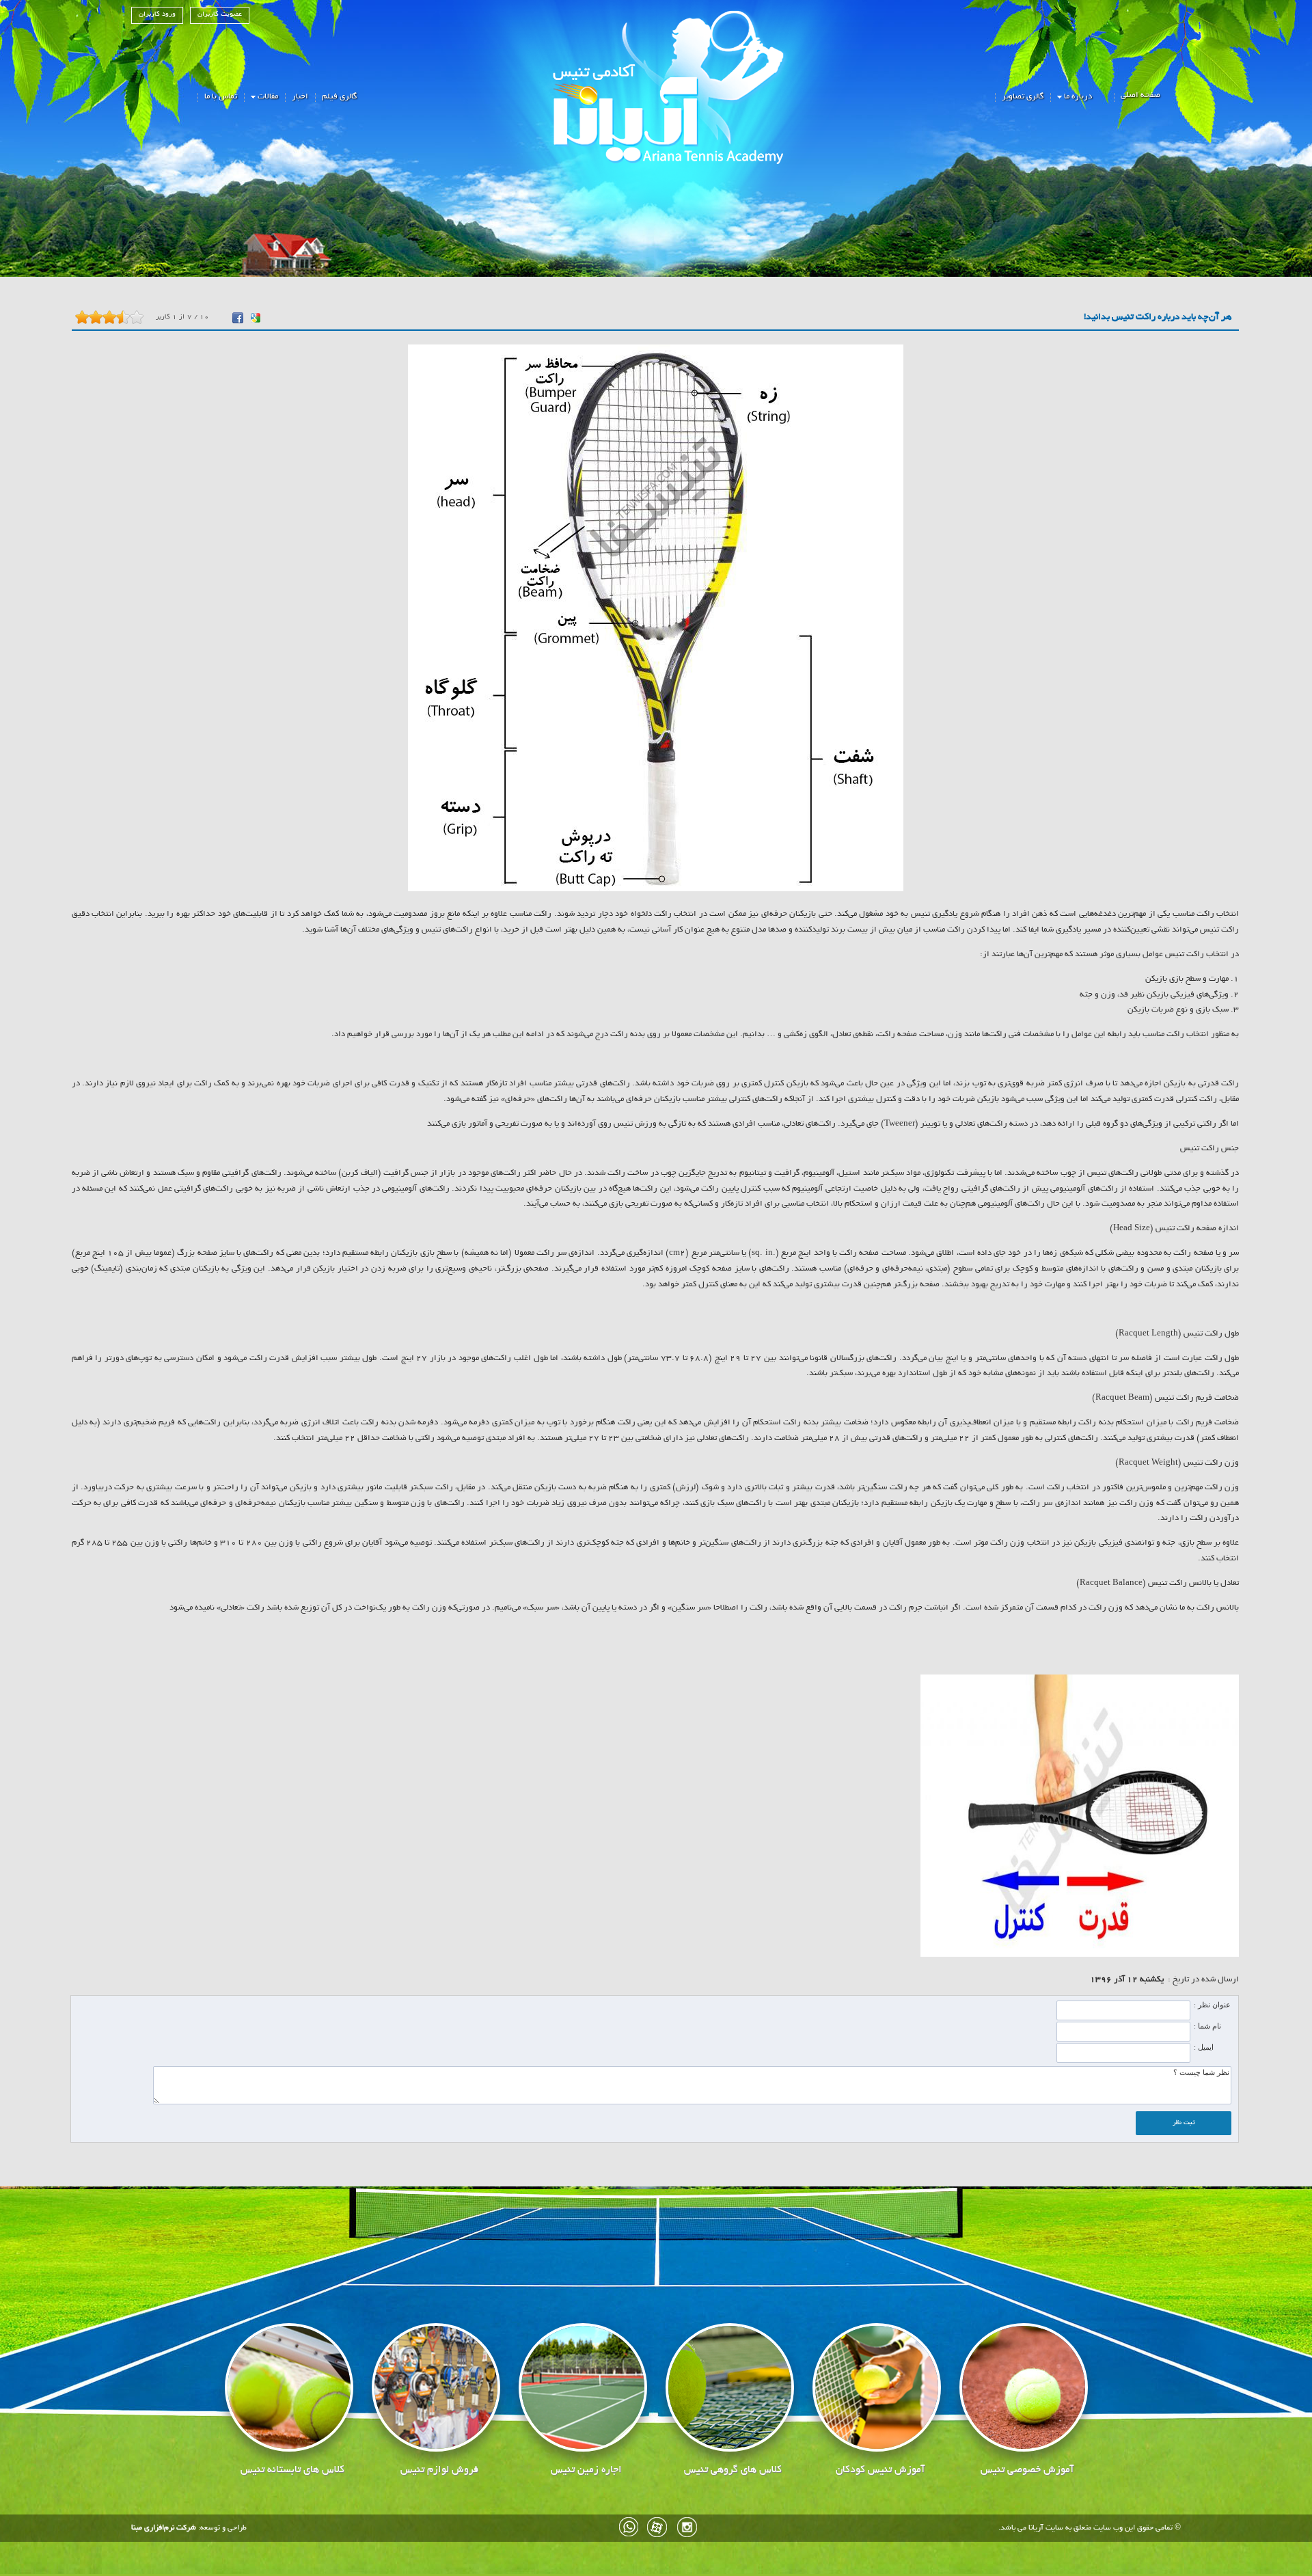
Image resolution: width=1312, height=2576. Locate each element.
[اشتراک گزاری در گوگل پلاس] (256, 318)
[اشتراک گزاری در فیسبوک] (238, 318)
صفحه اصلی (1140, 95)
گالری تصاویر (1023, 97)
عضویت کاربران (220, 15)
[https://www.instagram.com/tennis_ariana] (687, 2527)
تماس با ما (221, 97)
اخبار (300, 97)
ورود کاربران (157, 15)
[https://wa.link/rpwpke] (629, 2527)
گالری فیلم (339, 97)
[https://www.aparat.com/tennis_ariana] (658, 2527)
